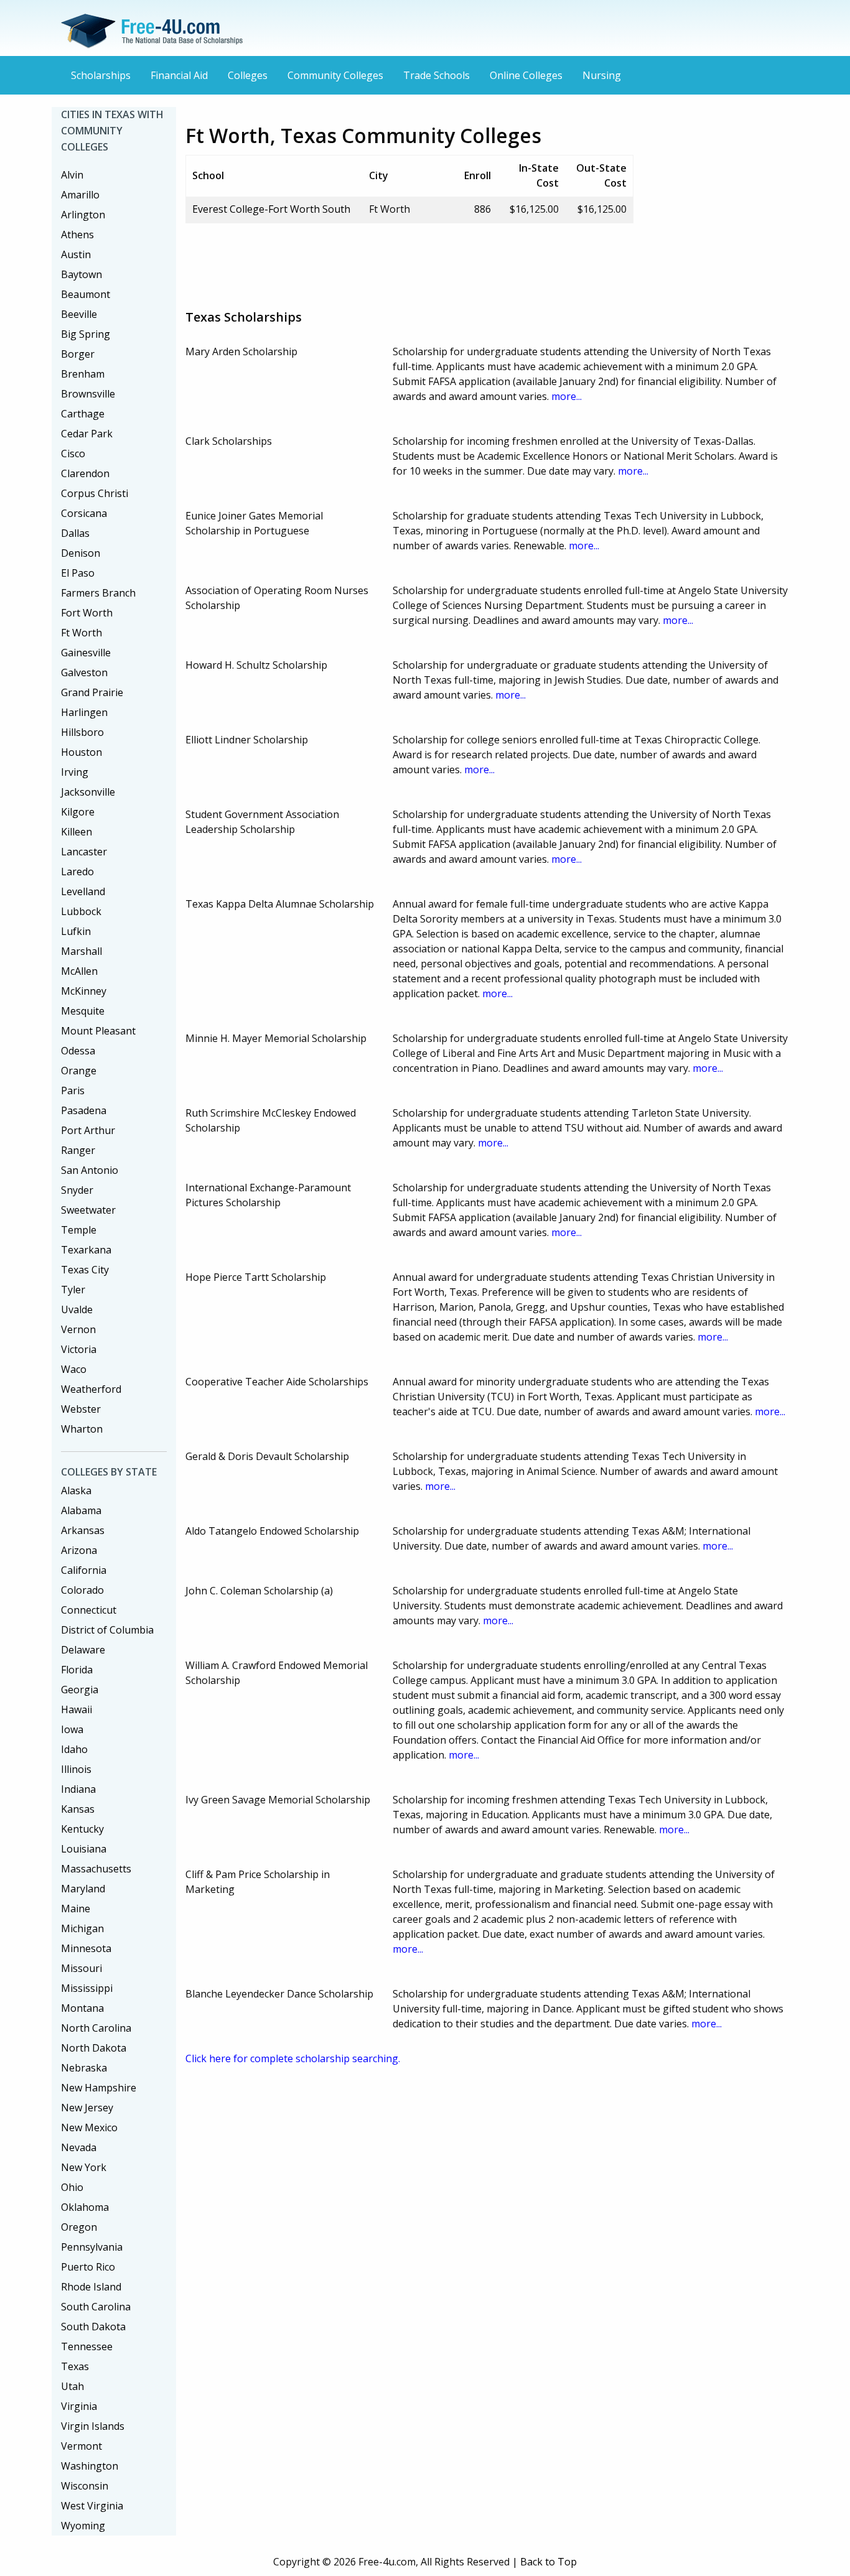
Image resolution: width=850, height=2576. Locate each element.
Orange (79, 1071)
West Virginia (92, 2506)
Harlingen (84, 712)
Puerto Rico (88, 2267)
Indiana (78, 1789)
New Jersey (87, 2108)
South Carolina (96, 2307)
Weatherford (91, 1389)
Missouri (82, 1968)
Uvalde (77, 1309)
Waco (74, 1369)
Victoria (79, 1349)
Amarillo (80, 195)
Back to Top (549, 2562)
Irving (75, 772)
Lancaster (84, 852)
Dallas (75, 533)
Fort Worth (87, 613)
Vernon (78, 1329)
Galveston (84, 672)
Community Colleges (335, 75)
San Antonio (90, 1170)
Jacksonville (88, 792)
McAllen (79, 971)
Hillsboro (82, 732)
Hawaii (77, 1709)
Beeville (79, 314)
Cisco (73, 453)
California (84, 1570)
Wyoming (83, 2526)
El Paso (78, 573)
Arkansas (83, 1530)
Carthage (83, 414)
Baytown (82, 274)
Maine (76, 1909)
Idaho (74, 1749)
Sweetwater (88, 1210)
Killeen (77, 832)
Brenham (83, 374)
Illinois (76, 1769)
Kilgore (78, 812)
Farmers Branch (98, 593)
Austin (76, 254)
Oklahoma (85, 2207)
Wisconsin (85, 2486)
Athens (77, 235)
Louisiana (84, 1849)
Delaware (83, 1650)
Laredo (77, 872)
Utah (72, 2386)
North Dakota (94, 2048)
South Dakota (93, 2327)
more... (567, 396)
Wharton (82, 1429)
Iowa (72, 1729)
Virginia (79, 2406)
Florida (77, 1670)
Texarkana (86, 1250)
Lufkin (76, 931)
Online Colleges (526, 75)
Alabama (81, 1510)
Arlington (83, 215)
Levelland (83, 891)
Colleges (248, 75)
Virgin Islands (93, 2426)
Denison (81, 553)
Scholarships (101, 75)
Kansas (78, 1809)
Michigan (82, 1928)
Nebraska (84, 2068)
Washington (90, 2466)
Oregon (79, 2227)
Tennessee (87, 2346)
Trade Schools (437, 75)
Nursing (602, 75)
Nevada (79, 2147)
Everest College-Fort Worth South (271, 209)
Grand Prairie (92, 692)
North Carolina (96, 2028)
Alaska (76, 1490)
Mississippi (87, 1988)
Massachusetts (96, 1869)
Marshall (82, 951)
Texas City (85, 1270)
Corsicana (84, 513)
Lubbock (81, 911)
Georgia (80, 1690)
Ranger (78, 1150)
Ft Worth (82, 633)
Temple (79, 1230)
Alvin (72, 175)
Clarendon (85, 473)
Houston (82, 752)
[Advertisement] (412, 261)
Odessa (78, 1051)
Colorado (82, 1590)
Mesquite (83, 1011)
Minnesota (86, 1948)
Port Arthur (88, 1130)
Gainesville (86, 653)
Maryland (83, 1889)
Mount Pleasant (98, 1031)
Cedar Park (87, 434)
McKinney (84, 991)
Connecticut (89, 1610)
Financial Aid (179, 75)
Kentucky (82, 1829)
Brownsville (88, 394)
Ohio (72, 2187)
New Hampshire (99, 2088)
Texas (75, 2366)
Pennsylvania (92, 2247)
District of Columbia (107, 1630)
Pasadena (84, 1110)
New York (84, 2167)
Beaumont (86, 294)
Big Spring (86, 334)
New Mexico (89, 2127)
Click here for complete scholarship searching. (293, 2058)
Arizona (79, 1550)
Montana (82, 2008)
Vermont (82, 2446)
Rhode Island (91, 2287)
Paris (73, 1090)
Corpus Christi (95, 493)
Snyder (77, 1190)
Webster (81, 1409)
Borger (78, 354)
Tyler (73, 1290)
